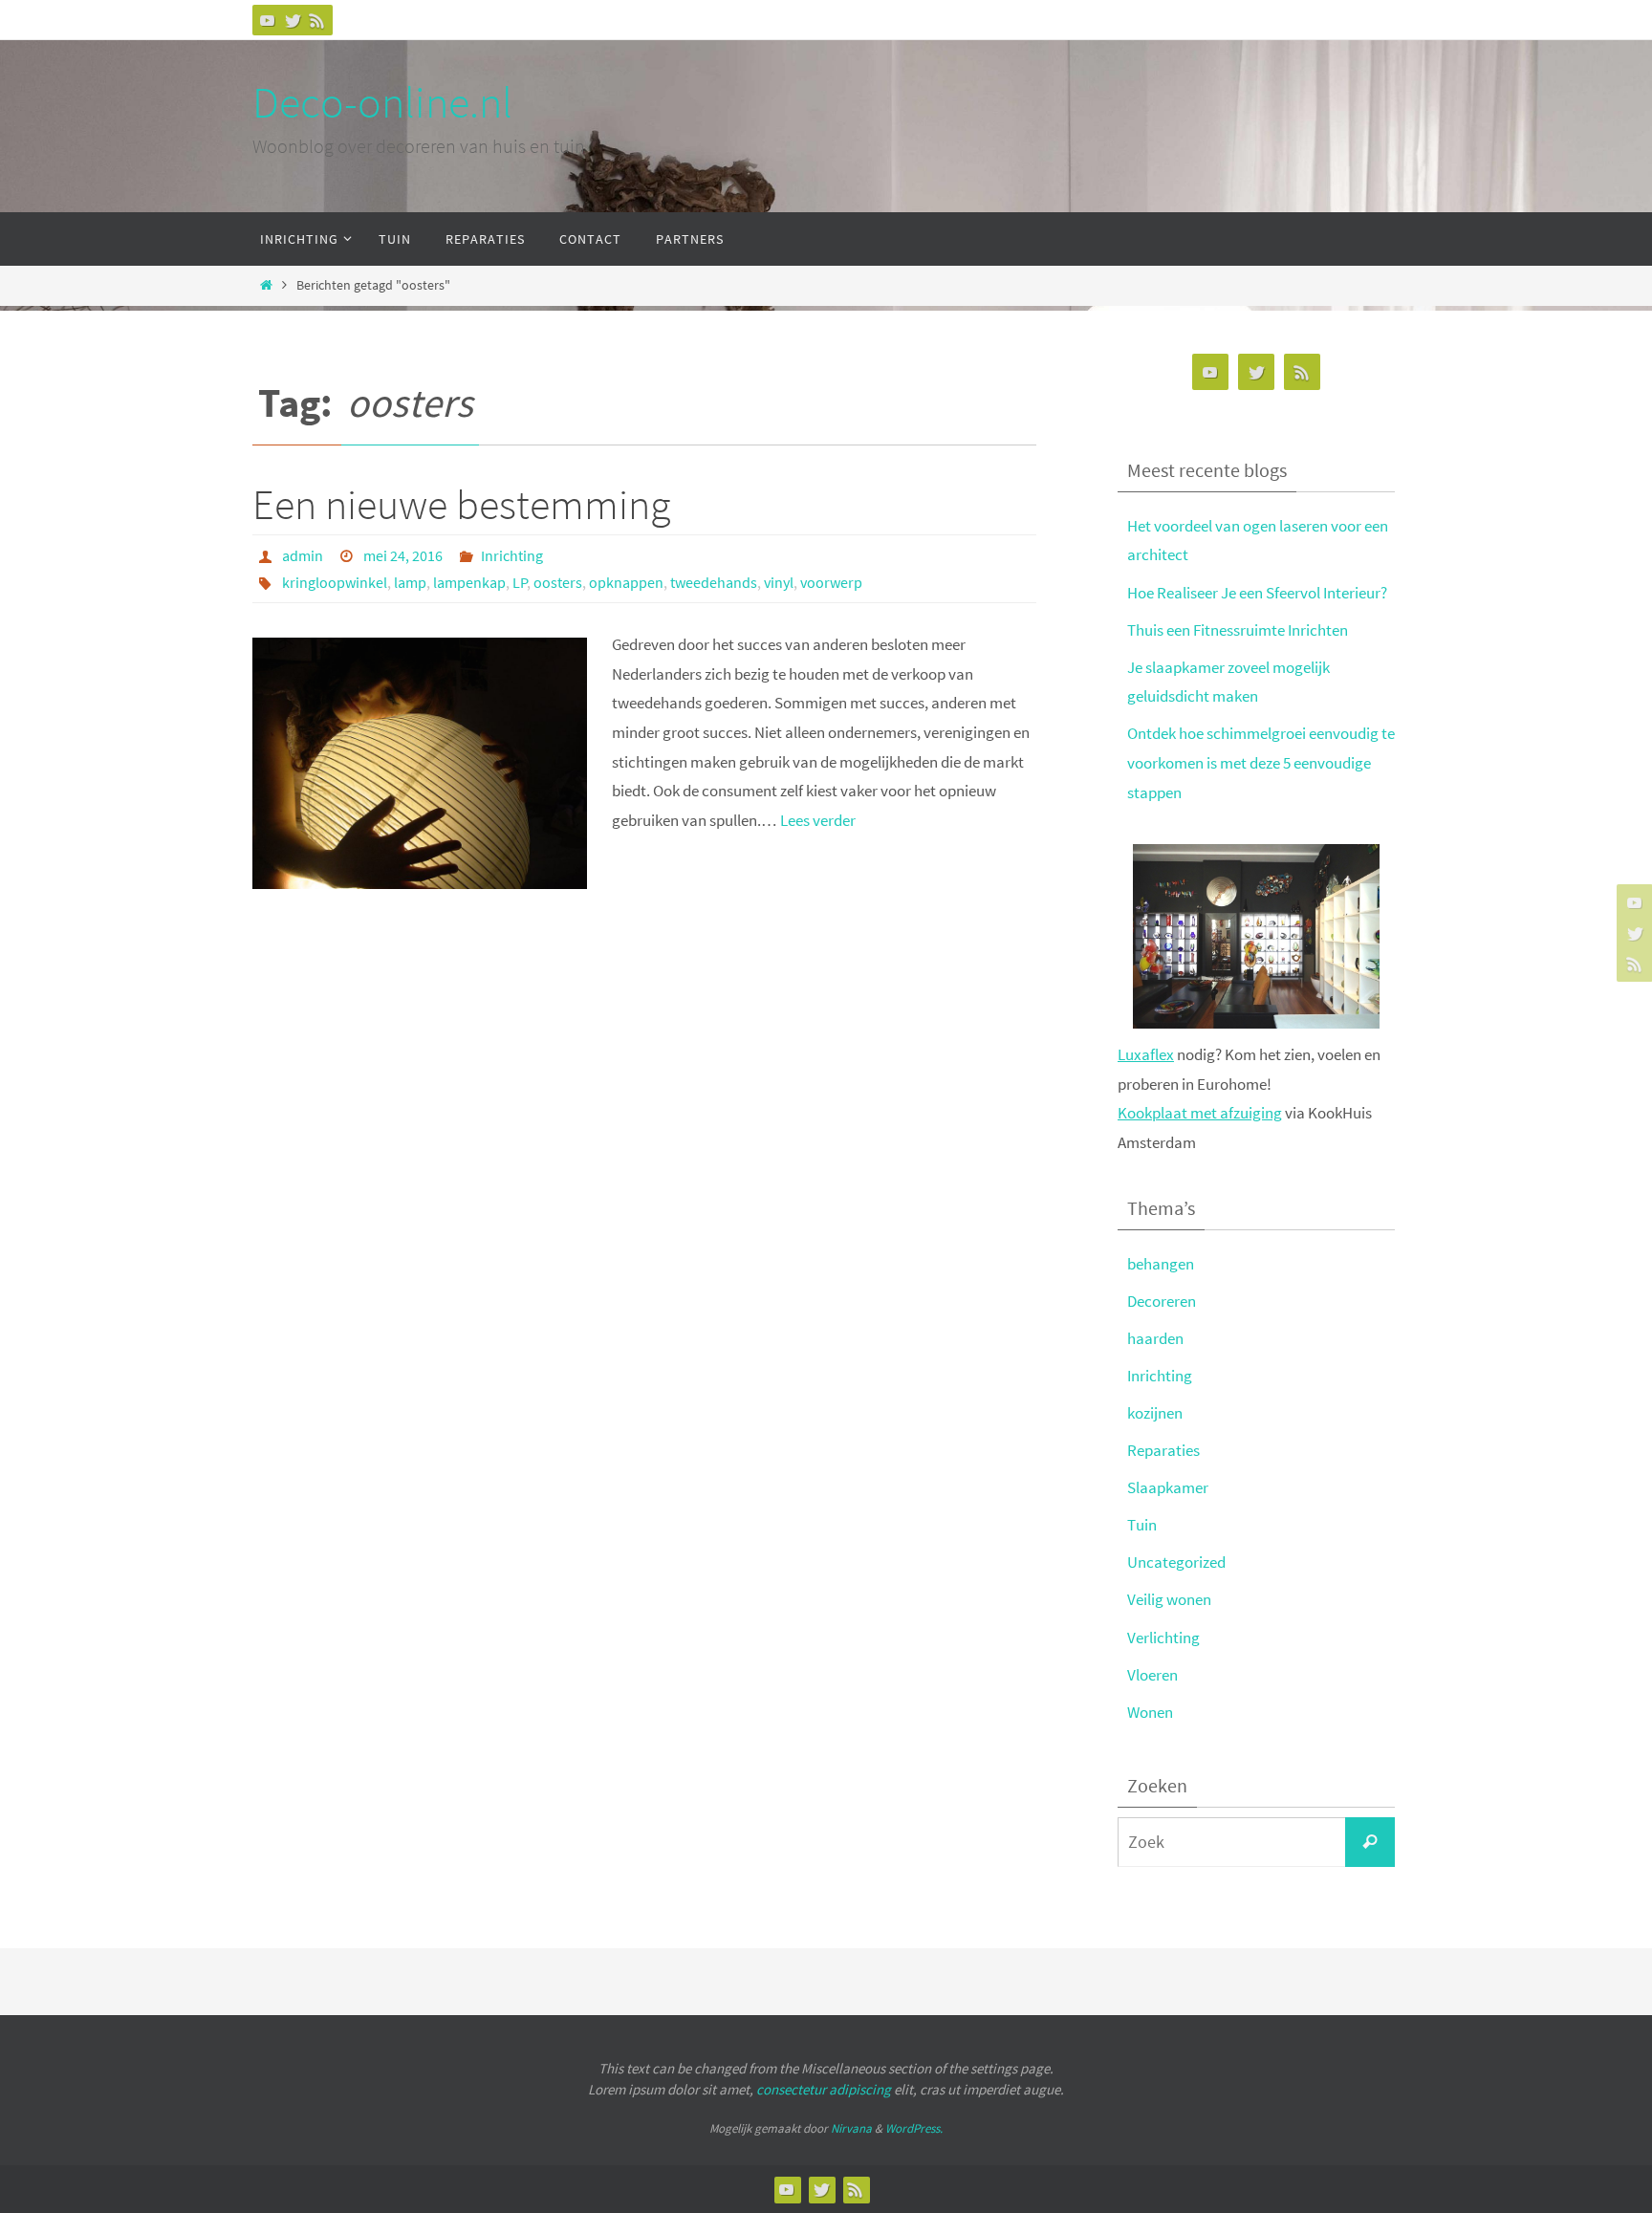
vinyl (779, 582)
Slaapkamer (1168, 1487)
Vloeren (1152, 1675)
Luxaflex (1146, 1054)
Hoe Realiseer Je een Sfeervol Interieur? (1257, 593)
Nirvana (851, 2128)
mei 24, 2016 (403, 555)
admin (303, 555)
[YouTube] (268, 20)
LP (520, 582)
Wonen (1150, 1712)
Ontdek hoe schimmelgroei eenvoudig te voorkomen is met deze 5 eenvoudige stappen (1261, 762)
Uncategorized (1176, 1562)
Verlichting (1163, 1638)
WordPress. (914, 2128)
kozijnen (1155, 1413)
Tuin (1142, 1525)
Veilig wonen (1169, 1599)
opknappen (626, 582)
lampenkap (469, 582)
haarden (1155, 1338)
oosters (558, 582)
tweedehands (714, 582)
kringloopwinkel (335, 582)
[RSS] (317, 20)
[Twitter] (293, 20)
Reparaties (1163, 1450)
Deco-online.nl (382, 102)
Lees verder (818, 820)
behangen (1161, 1264)
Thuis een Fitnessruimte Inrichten (1238, 630)
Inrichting (512, 555)
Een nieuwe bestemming (461, 504)
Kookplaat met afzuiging (1200, 1113)
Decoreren (1162, 1301)
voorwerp (831, 582)
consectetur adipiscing (824, 2089)
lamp (410, 582)
